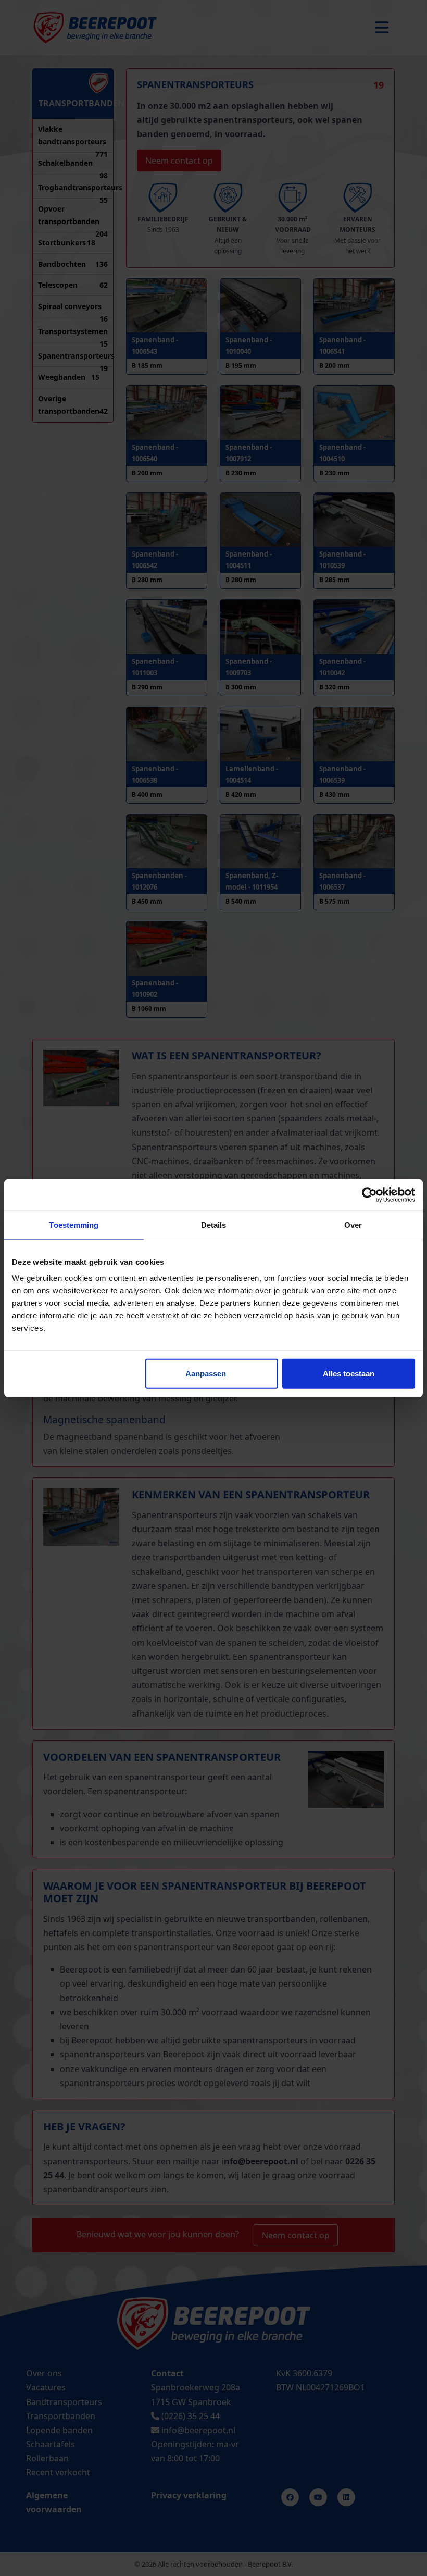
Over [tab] (353, 1224)
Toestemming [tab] (74, 1224)
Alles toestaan (349, 1373)
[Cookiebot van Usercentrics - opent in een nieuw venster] (369, 1194)
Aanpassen (206, 1373)
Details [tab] (214, 1224)
